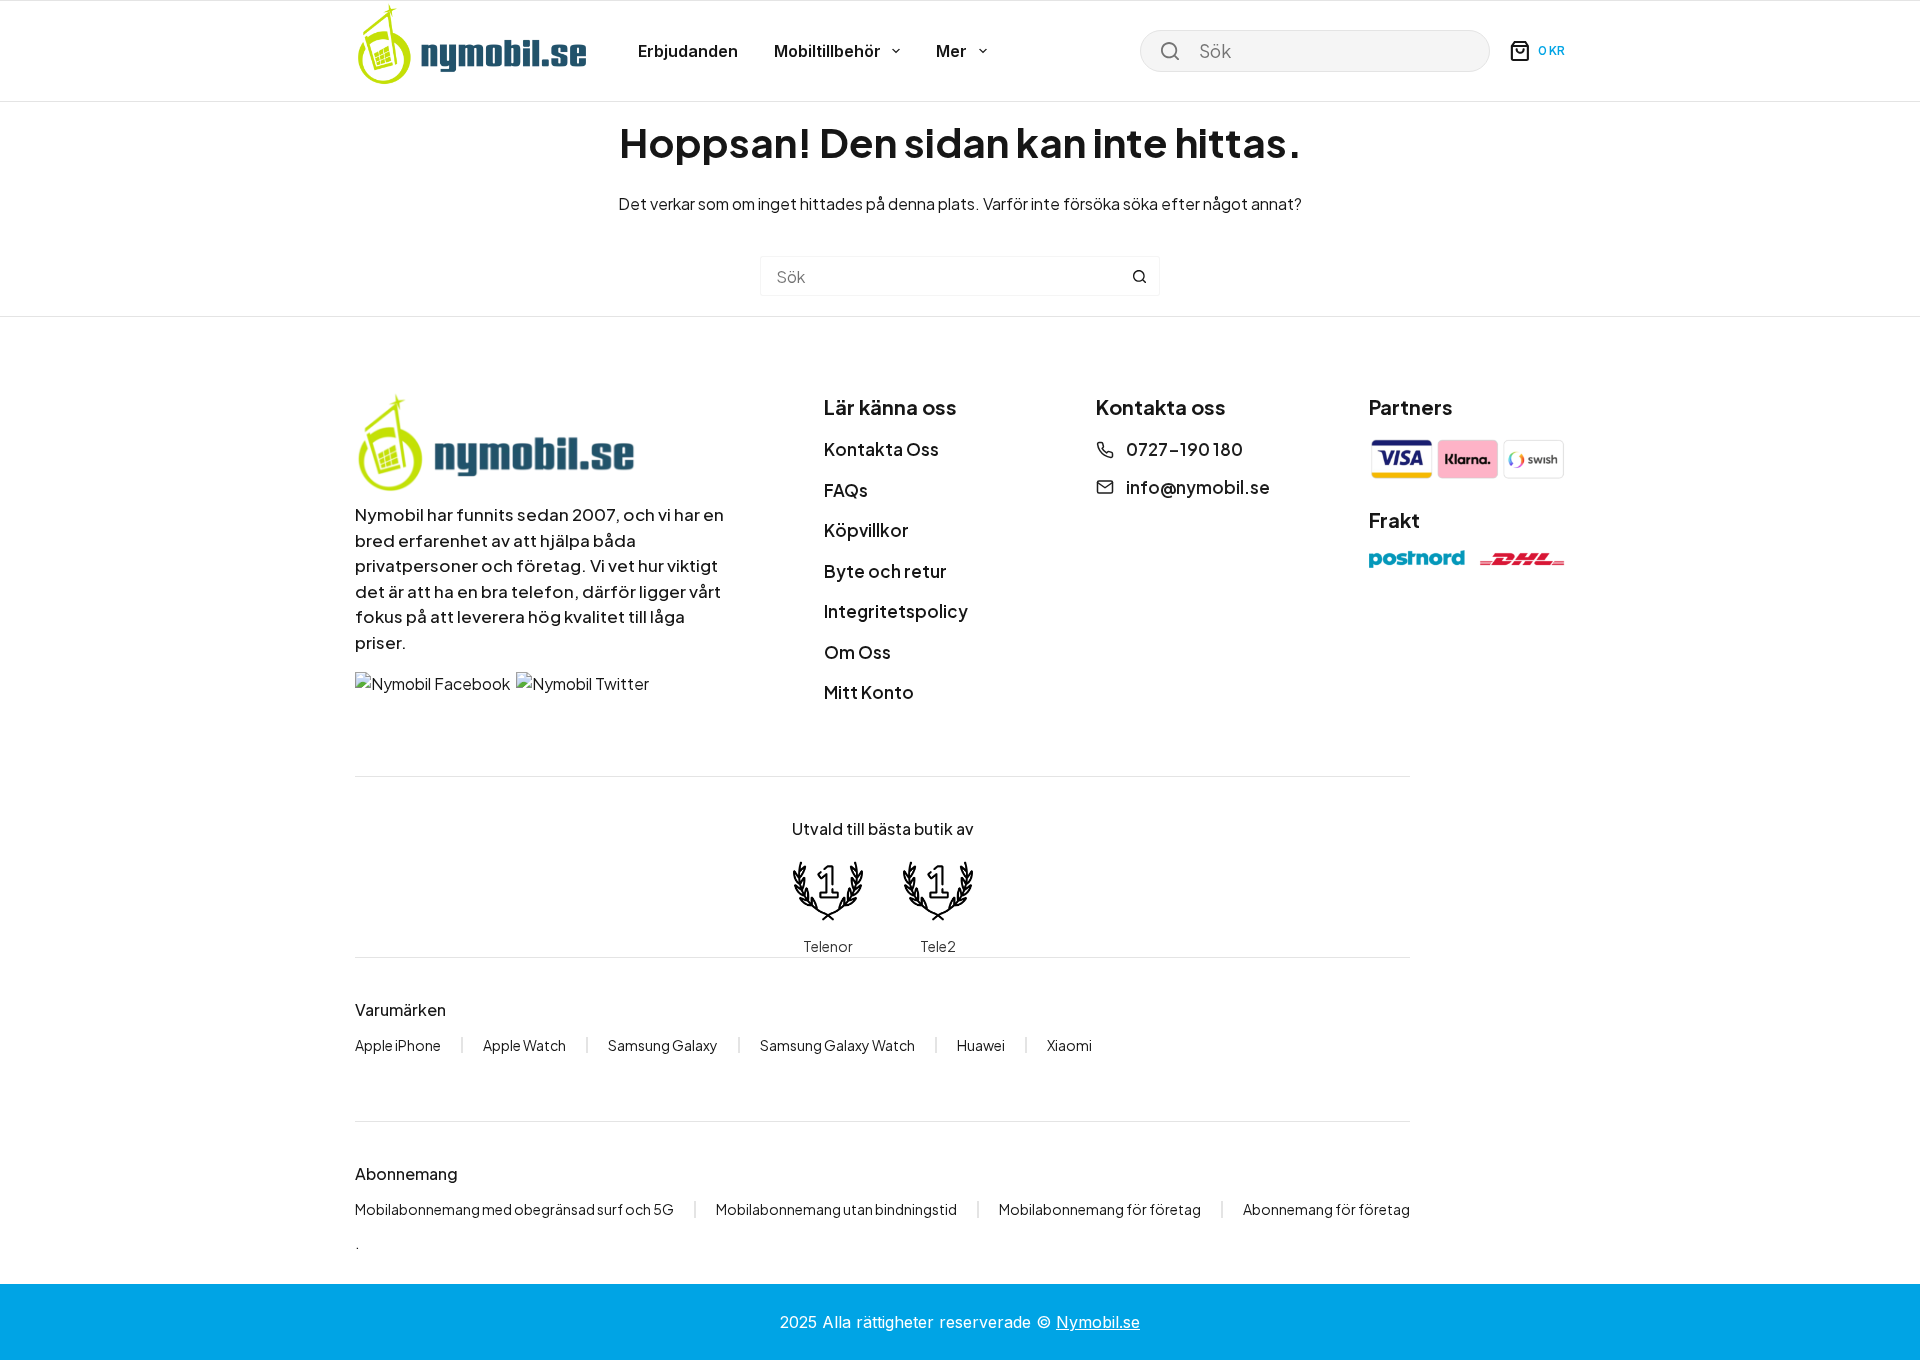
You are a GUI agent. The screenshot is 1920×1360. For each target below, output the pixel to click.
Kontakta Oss (881, 449)
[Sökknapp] (1140, 276)
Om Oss (857, 652)
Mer (951, 51)
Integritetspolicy (896, 611)
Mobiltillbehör (827, 51)
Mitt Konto (869, 692)
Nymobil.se (1098, 1322)
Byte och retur (885, 571)
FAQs (846, 490)
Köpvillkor (866, 530)
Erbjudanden (688, 51)
